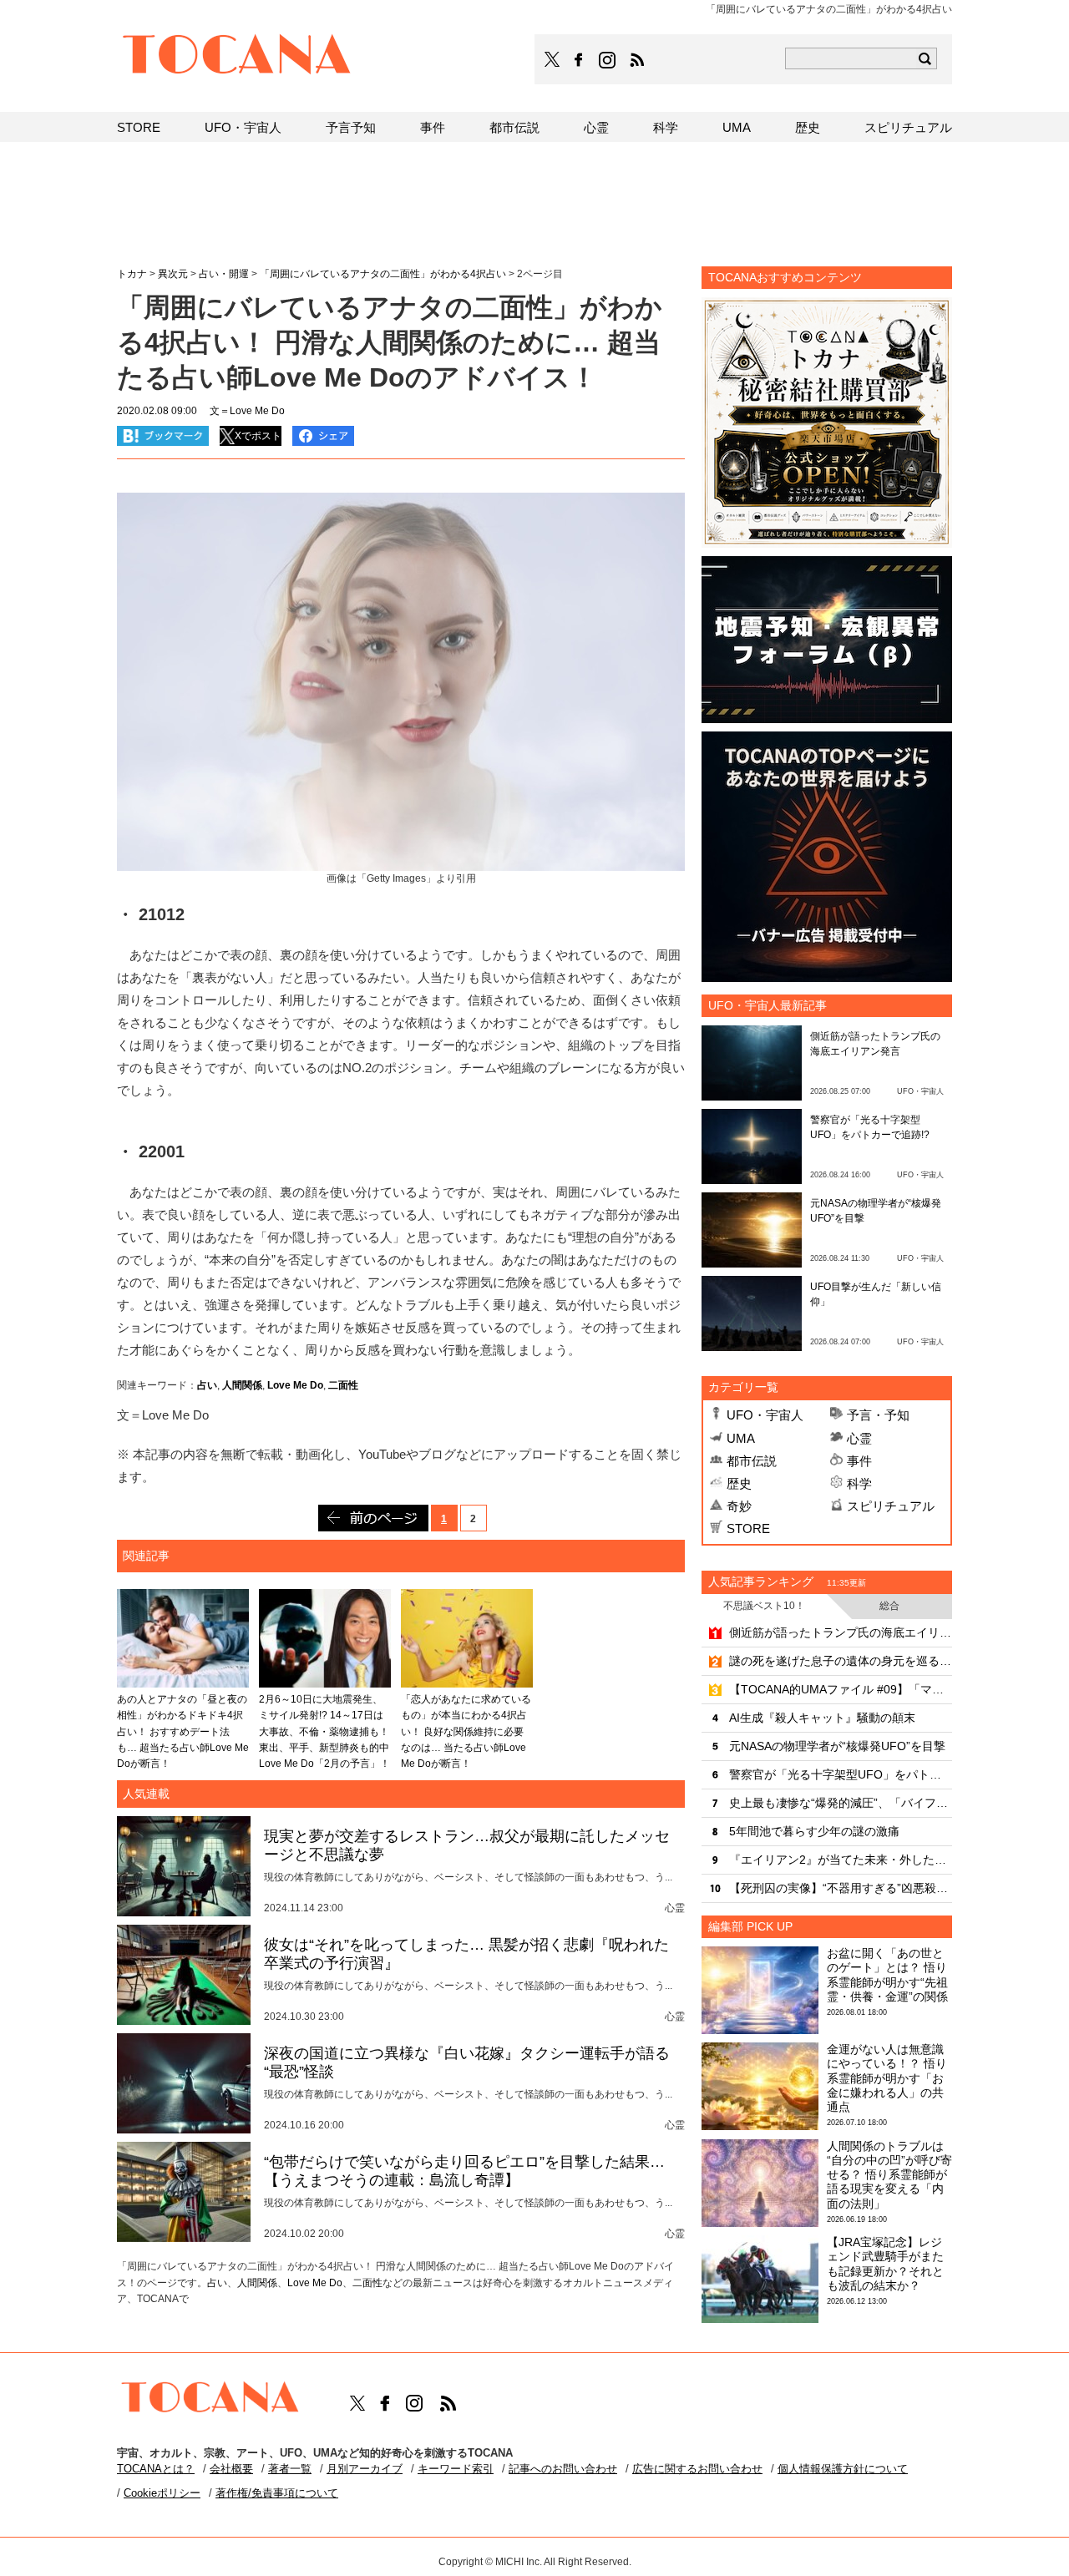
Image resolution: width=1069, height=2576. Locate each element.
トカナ (132, 274)
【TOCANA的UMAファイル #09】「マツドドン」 (841, 1689)
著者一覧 (290, 2469)
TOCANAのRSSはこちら (637, 60)
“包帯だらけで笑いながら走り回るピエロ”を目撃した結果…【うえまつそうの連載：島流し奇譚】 (464, 2171)
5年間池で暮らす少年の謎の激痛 (814, 1831)
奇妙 (739, 1506)
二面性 (343, 1385)
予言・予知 (878, 1415)
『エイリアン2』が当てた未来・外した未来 (841, 1860)
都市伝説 (752, 1461)
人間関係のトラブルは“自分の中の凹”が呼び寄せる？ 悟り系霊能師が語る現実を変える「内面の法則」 (889, 2175)
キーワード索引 (456, 2469)
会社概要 (231, 2469)
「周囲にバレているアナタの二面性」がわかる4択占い (383, 274)
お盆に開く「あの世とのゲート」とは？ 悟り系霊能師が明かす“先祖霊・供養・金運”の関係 (887, 1975)
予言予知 (351, 127)
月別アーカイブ (365, 2469)
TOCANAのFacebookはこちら (579, 60)
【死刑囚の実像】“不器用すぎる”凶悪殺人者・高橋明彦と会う (841, 1888)
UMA (741, 1438)
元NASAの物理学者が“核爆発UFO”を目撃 (837, 1746)
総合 (889, 1606)
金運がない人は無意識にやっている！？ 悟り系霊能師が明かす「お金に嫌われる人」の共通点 (887, 2078)
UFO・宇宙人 (765, 1415)
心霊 (859, 1438)
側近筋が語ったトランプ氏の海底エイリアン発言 (841, 1632)
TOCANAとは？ (156, 2469)
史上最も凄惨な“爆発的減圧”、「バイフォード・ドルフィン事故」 (841, 1803)
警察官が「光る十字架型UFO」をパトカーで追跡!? (841, 1774)
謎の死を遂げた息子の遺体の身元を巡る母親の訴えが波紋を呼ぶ (841, 1661)
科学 (859, 1483)
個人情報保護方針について (843, 2469)
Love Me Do (295, 1385)
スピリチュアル (891, 1506)
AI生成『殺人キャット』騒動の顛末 (822, 1718)
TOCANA (237, 57)
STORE (748, 1528)
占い (207, 1385)
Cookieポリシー (162, 2493)
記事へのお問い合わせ (563, 2469)
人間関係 (242, 1385)
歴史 (739, 1483)
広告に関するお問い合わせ (697, 2469)
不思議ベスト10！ (764, 1606)
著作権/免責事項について (277, 2493)
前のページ (373, 1518)
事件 (859, 1461)
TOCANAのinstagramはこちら (608, 60)
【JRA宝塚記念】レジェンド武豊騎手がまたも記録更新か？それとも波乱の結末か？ (885, 2264)
